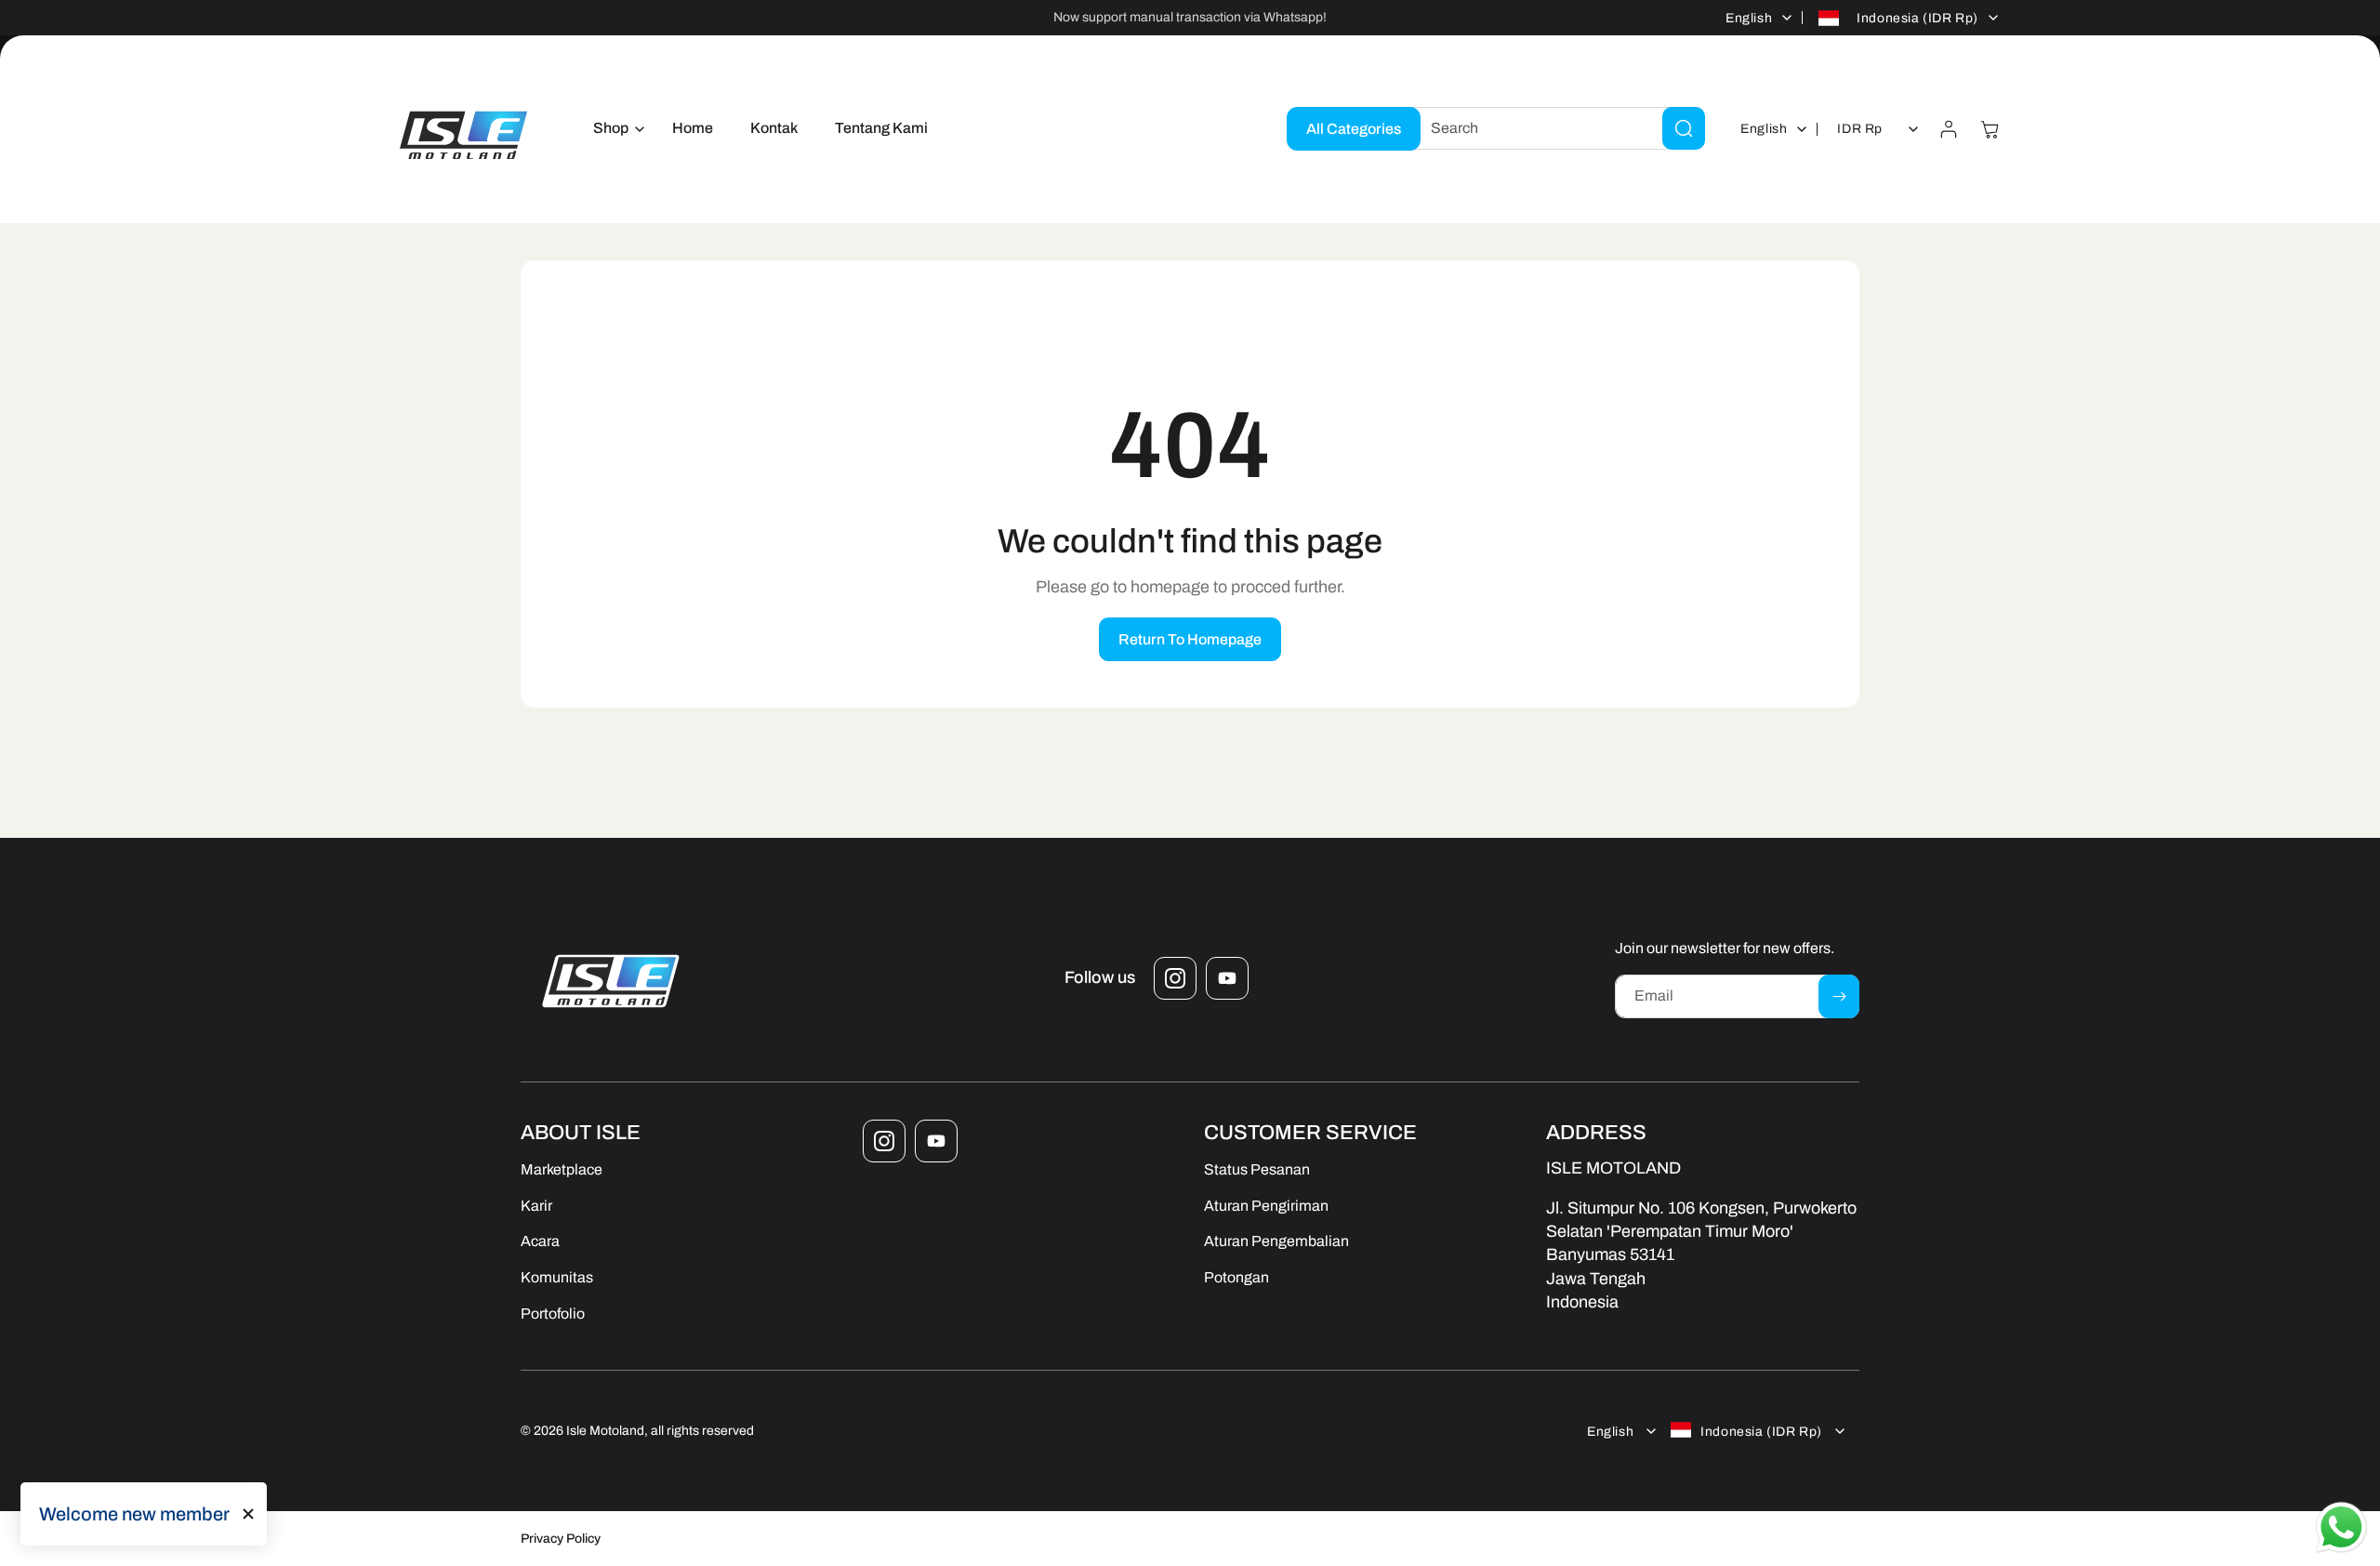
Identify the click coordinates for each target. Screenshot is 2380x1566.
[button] (614, 129)
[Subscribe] (1839, 996)
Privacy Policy (561, 1539)
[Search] (1684, 128)
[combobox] (1554, 128)
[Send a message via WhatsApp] (2341, 1527)
